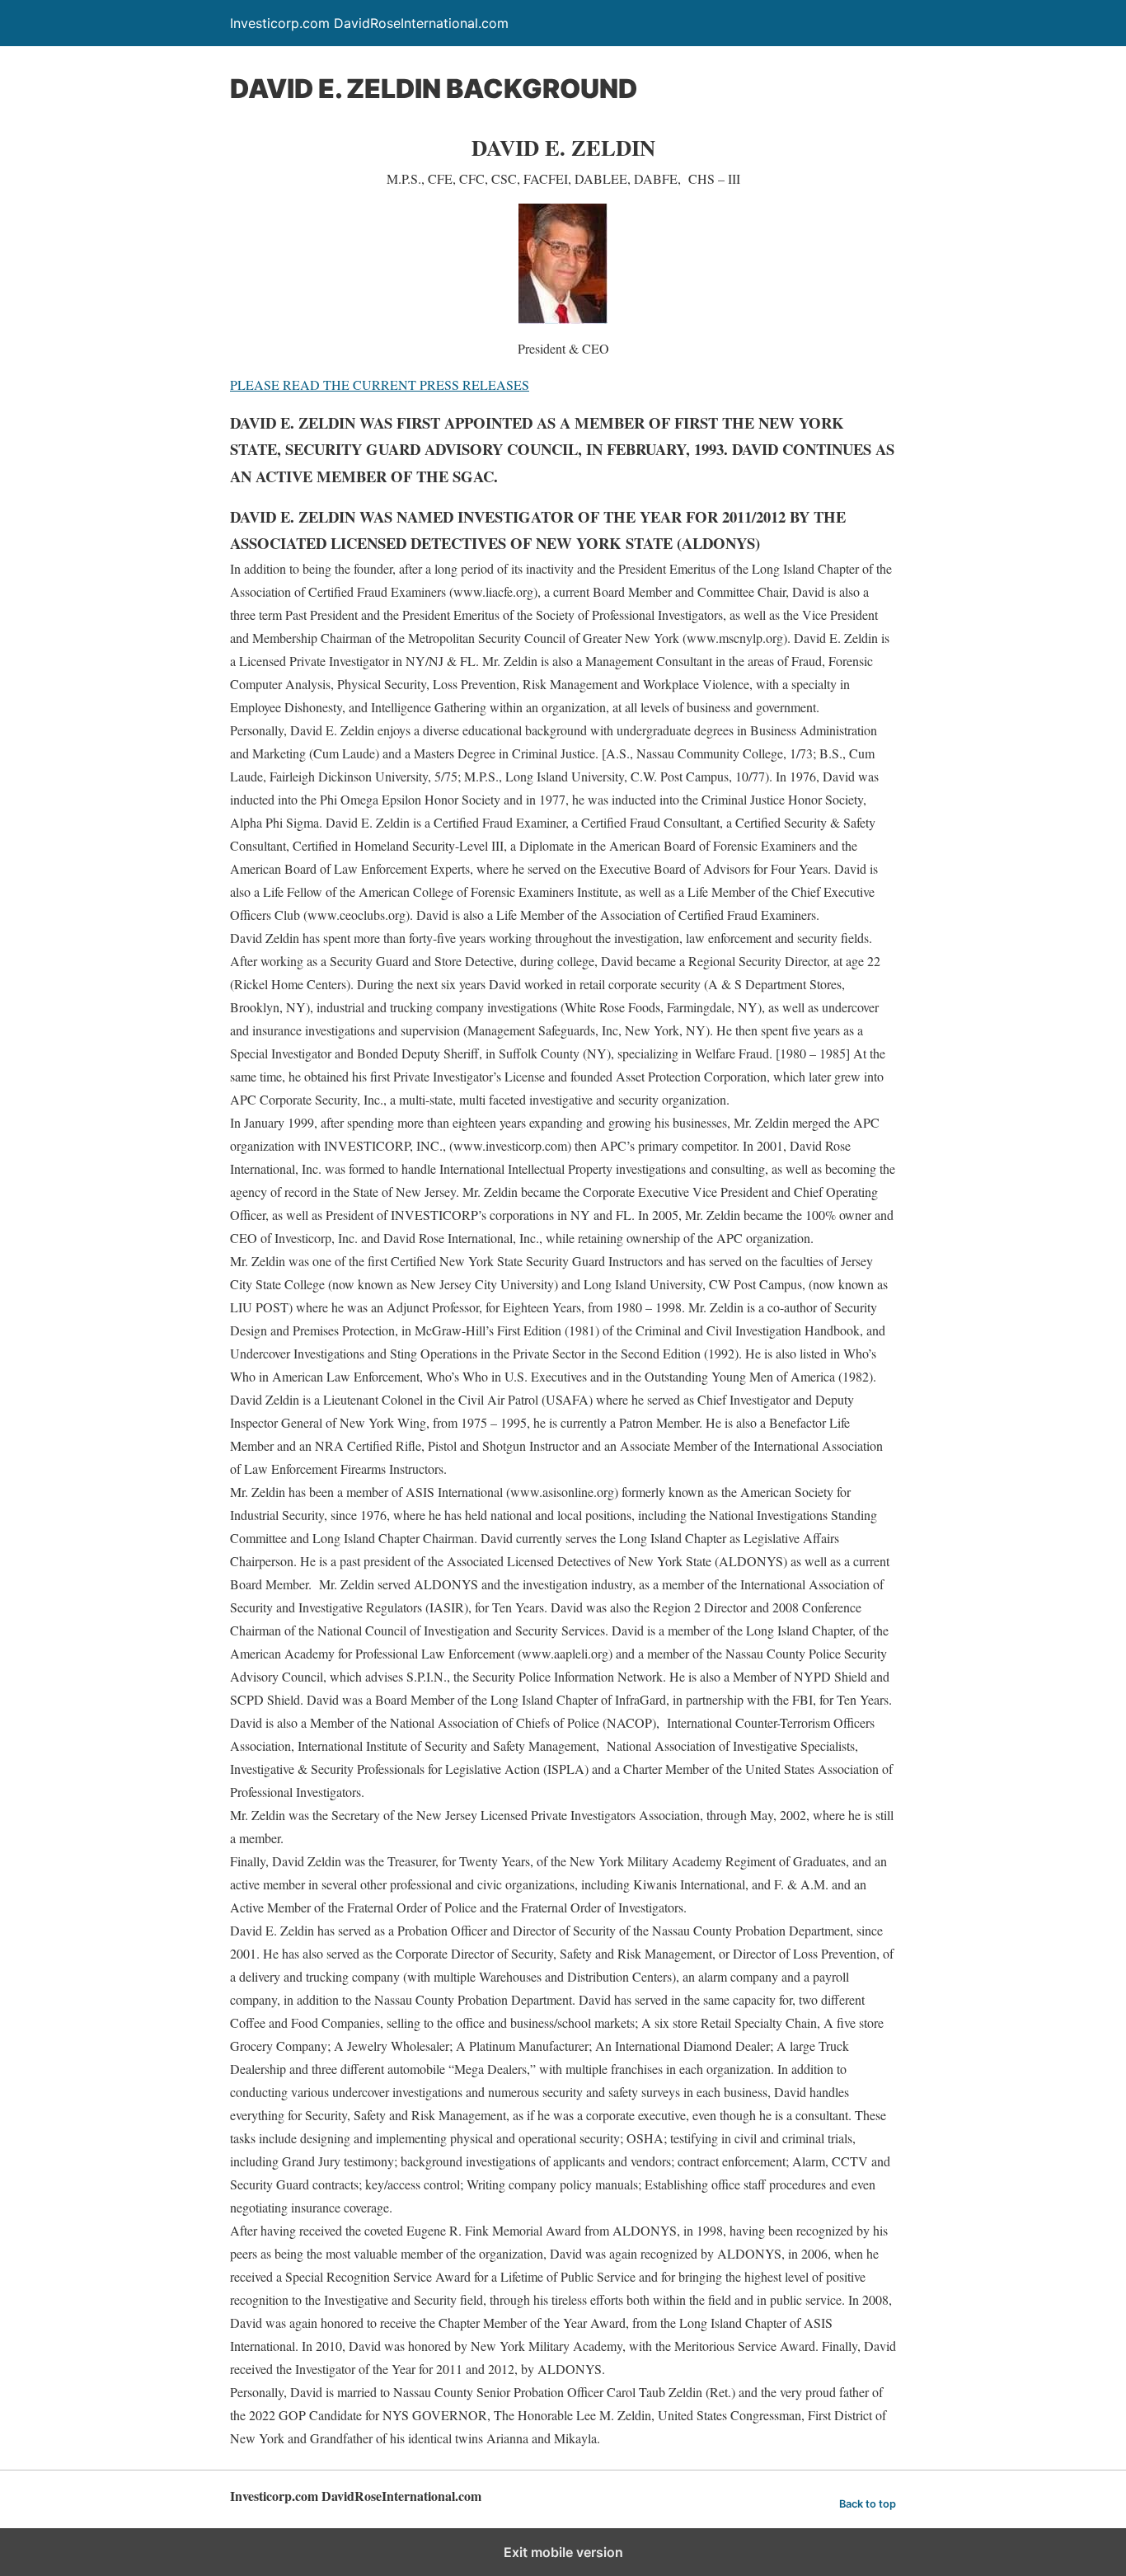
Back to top (868, 2504)
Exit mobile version (563, 2552)
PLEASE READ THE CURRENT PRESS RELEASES (380, 385)
